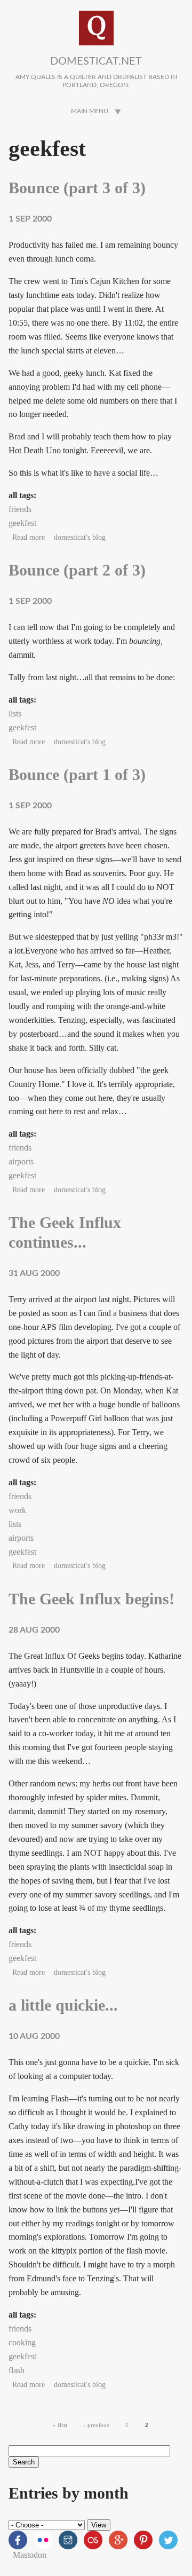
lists (15, 714)
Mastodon (30, 2555)
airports (21, 1161)
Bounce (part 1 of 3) (77, 775)
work (17, 1510)
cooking (22, 2342)
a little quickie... (63, 2005)
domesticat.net (96, 61)
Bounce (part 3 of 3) (77, 188)
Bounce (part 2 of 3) (77, 570)
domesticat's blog (80, 537)
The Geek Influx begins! (91, 1599)
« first (60, 2425)
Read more (29, 537)
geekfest (22, 523)
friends (20, 509)
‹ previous (96, 2425)
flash (17, 2370)
